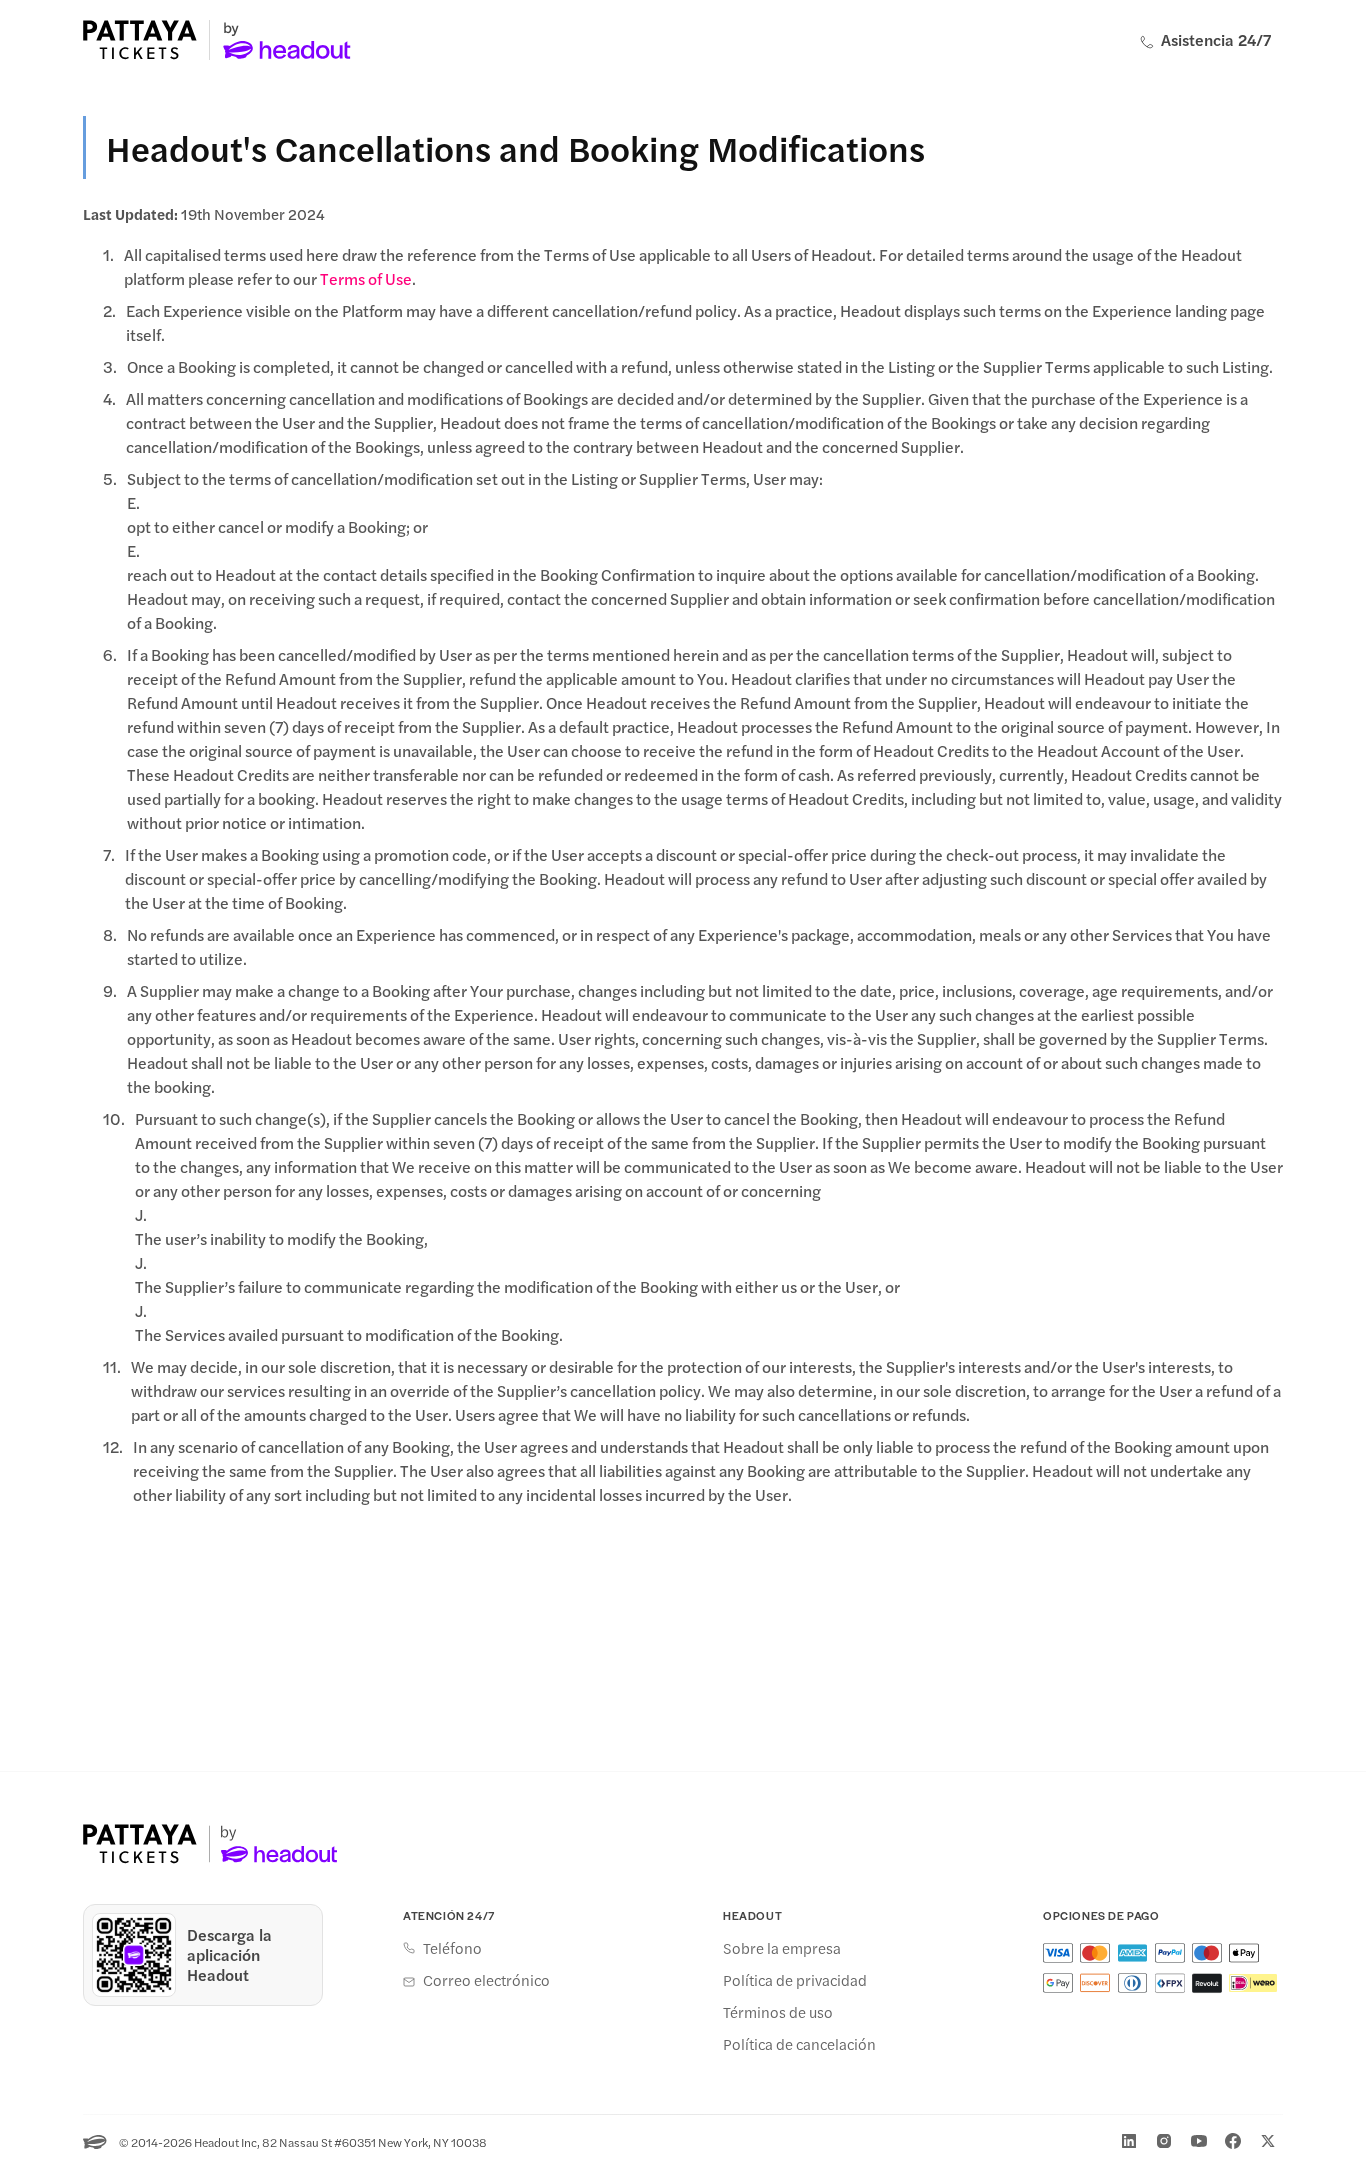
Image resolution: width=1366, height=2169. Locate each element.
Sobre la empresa (782, 1948)
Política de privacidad (795, 1980)
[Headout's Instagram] (1164, 2141)
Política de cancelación (799, 2044)
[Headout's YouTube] (1199, 2141)
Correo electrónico (486, 1980)
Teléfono (452, 1948)
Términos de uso (778, 2012)
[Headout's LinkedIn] (1129, 2141)
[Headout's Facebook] (1233, 2141)
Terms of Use (366, 278)
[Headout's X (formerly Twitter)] (1268, 2141)
